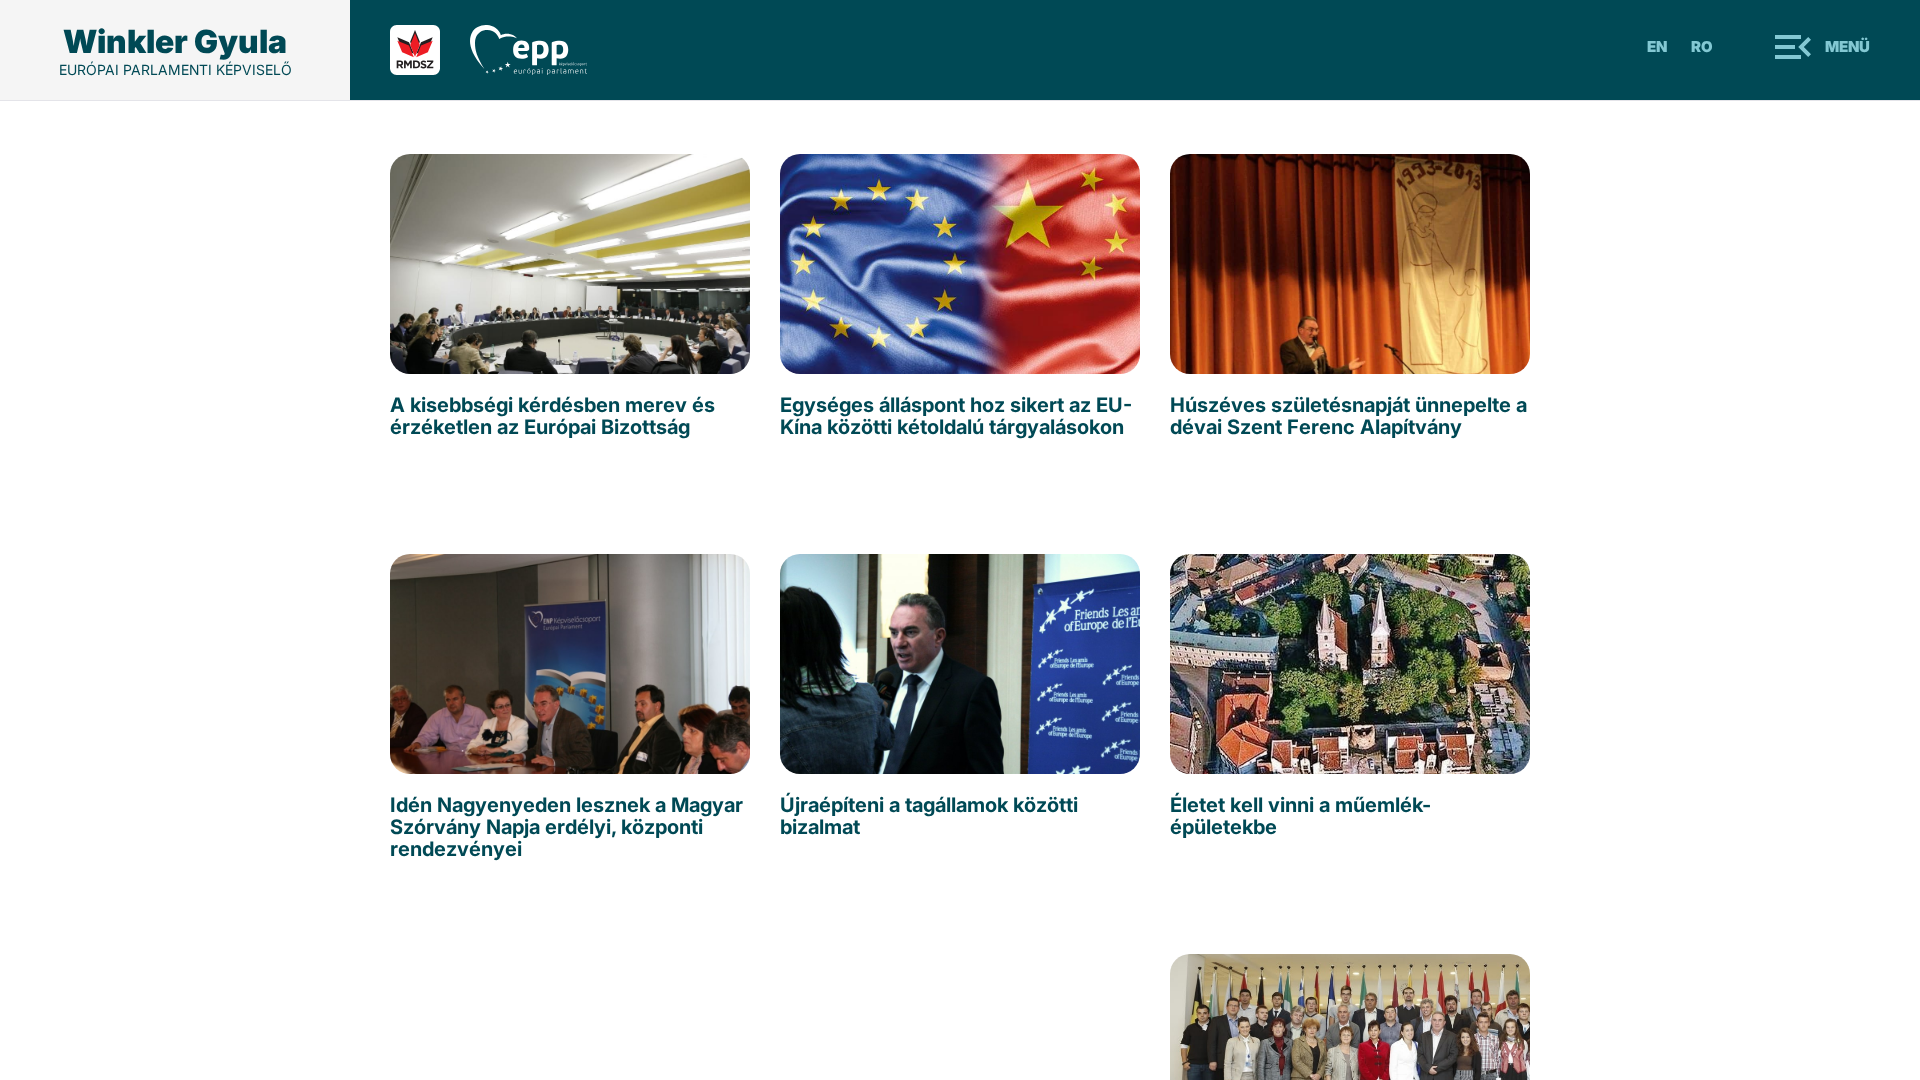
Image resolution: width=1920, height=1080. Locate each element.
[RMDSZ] (430, 50)
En (1657, 46)
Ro (1702, 46)
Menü (1847, 46)
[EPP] (543, 50)
